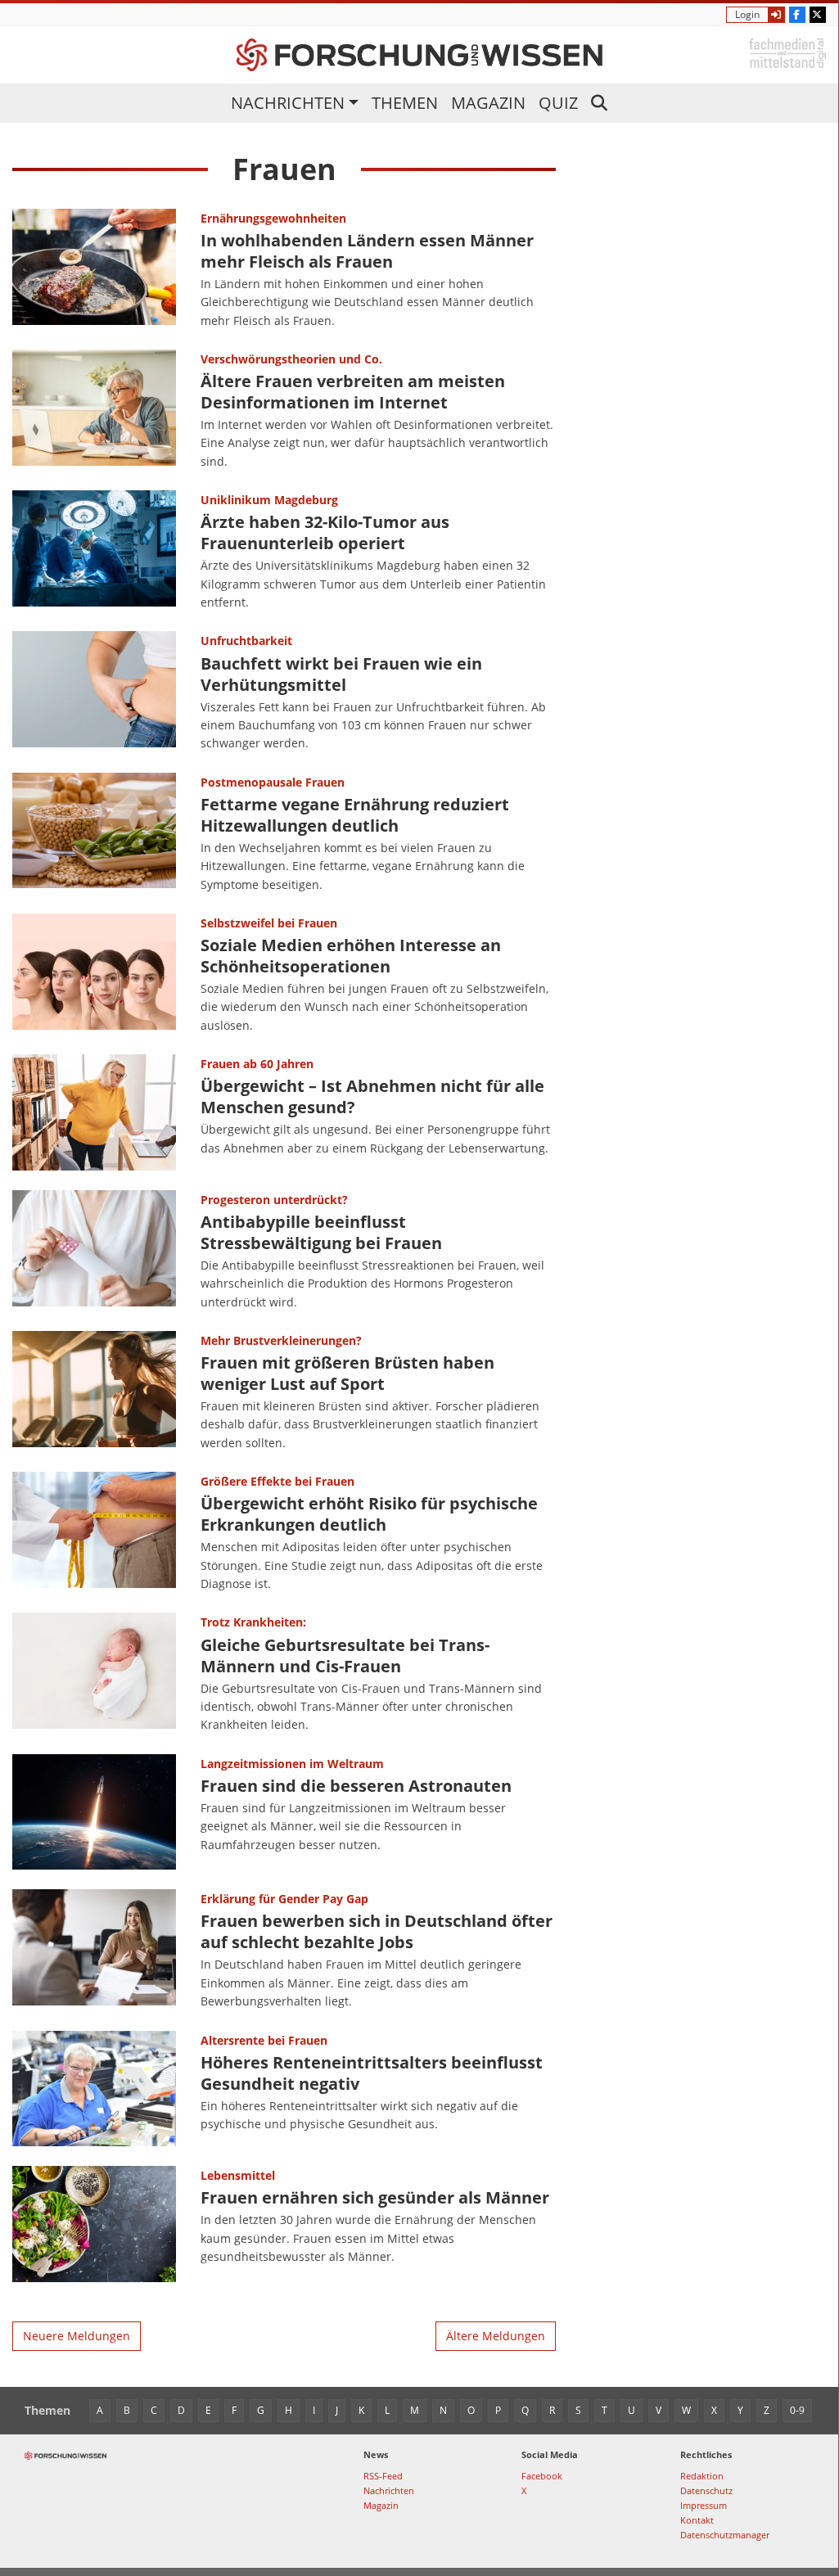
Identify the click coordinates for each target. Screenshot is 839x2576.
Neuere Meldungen (77, 2336)
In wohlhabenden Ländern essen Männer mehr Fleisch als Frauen (367, 251)
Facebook (542, 2476)
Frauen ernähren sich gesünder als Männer (375, 2197)
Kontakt (697, 2520)
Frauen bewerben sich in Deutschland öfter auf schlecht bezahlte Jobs (377, 1931)
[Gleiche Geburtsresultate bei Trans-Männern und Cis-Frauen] (94, 1673)
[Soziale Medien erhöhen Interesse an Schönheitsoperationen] (94, 974)
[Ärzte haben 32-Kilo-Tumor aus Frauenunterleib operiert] (94, 551)
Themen (405, 103)
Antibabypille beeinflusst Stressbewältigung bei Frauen (321, 1232)
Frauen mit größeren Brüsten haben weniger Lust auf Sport (347, 1373)
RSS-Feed (383, 2476)
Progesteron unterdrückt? (274, 1200)
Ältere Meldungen (496, 2336)
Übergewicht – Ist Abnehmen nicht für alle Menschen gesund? (372, 1096)
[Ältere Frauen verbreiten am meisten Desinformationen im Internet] (94, 410)
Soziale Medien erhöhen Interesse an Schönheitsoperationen (351, 956)
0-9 (797, 2410)
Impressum (704, 2505)
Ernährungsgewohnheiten (273, 218)
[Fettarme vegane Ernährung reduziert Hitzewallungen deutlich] (94, 833)
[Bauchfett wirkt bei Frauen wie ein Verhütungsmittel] (94, 692)
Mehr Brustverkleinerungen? (281, 1340)
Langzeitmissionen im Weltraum (292, 1764)
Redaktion (702, 2476)
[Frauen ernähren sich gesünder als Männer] (94, 2224)
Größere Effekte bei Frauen (277, 1481)
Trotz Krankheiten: (253, 1622)
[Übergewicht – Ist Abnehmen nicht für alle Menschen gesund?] (94, 1112)
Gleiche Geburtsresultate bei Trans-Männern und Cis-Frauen (345, 1656)
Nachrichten (288, 103)
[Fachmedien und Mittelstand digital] (787, 52)
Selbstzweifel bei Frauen (269, 923)
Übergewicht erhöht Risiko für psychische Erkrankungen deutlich (369, 1514)
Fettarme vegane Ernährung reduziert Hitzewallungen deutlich (355, 815)
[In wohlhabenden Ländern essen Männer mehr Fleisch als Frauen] (94, 269)
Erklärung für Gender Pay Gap (284, 1899)
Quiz (558, 103)
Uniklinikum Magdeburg (269, 500)
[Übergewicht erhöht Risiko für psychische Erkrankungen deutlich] (94, 1532)
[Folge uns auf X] (818, 15)
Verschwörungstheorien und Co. (291, 359)
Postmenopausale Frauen (273, 782)
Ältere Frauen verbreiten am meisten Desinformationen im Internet (353, 392)
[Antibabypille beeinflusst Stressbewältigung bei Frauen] (94, 1251)
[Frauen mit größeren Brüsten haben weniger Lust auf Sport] (94, 1392)
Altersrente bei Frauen (264, 2040)
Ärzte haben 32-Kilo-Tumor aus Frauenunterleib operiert (325, 532)
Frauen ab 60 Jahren (257, 1064)
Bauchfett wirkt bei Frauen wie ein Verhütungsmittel (341, 674)
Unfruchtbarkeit (246, 641)
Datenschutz (706, 2490)
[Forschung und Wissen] (419, 55)
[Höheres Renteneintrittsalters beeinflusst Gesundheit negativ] (94, 2089)
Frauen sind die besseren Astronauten (356, 1786)
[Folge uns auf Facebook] (797, 15)
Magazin (488, 103)
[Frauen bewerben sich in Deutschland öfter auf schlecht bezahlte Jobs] (94, 1950)
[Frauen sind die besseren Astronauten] (94, 1812)
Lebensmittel (238, 2175)
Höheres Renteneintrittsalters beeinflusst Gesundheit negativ (372, 2073)
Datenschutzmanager (725, 2535)
